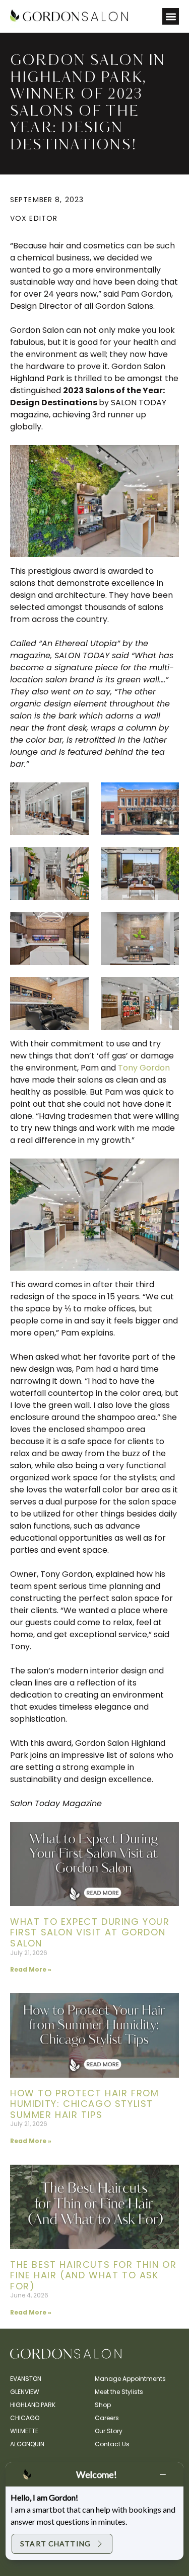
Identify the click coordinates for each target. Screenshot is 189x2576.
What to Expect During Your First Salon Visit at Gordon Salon (90, 1932)
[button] (171, 16)
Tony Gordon (144, 1068)
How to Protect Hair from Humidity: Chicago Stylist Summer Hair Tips (84, 2104)
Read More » (31, 1969)
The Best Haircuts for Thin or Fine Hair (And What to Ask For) (93, 2275)
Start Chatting (55, 2544)
